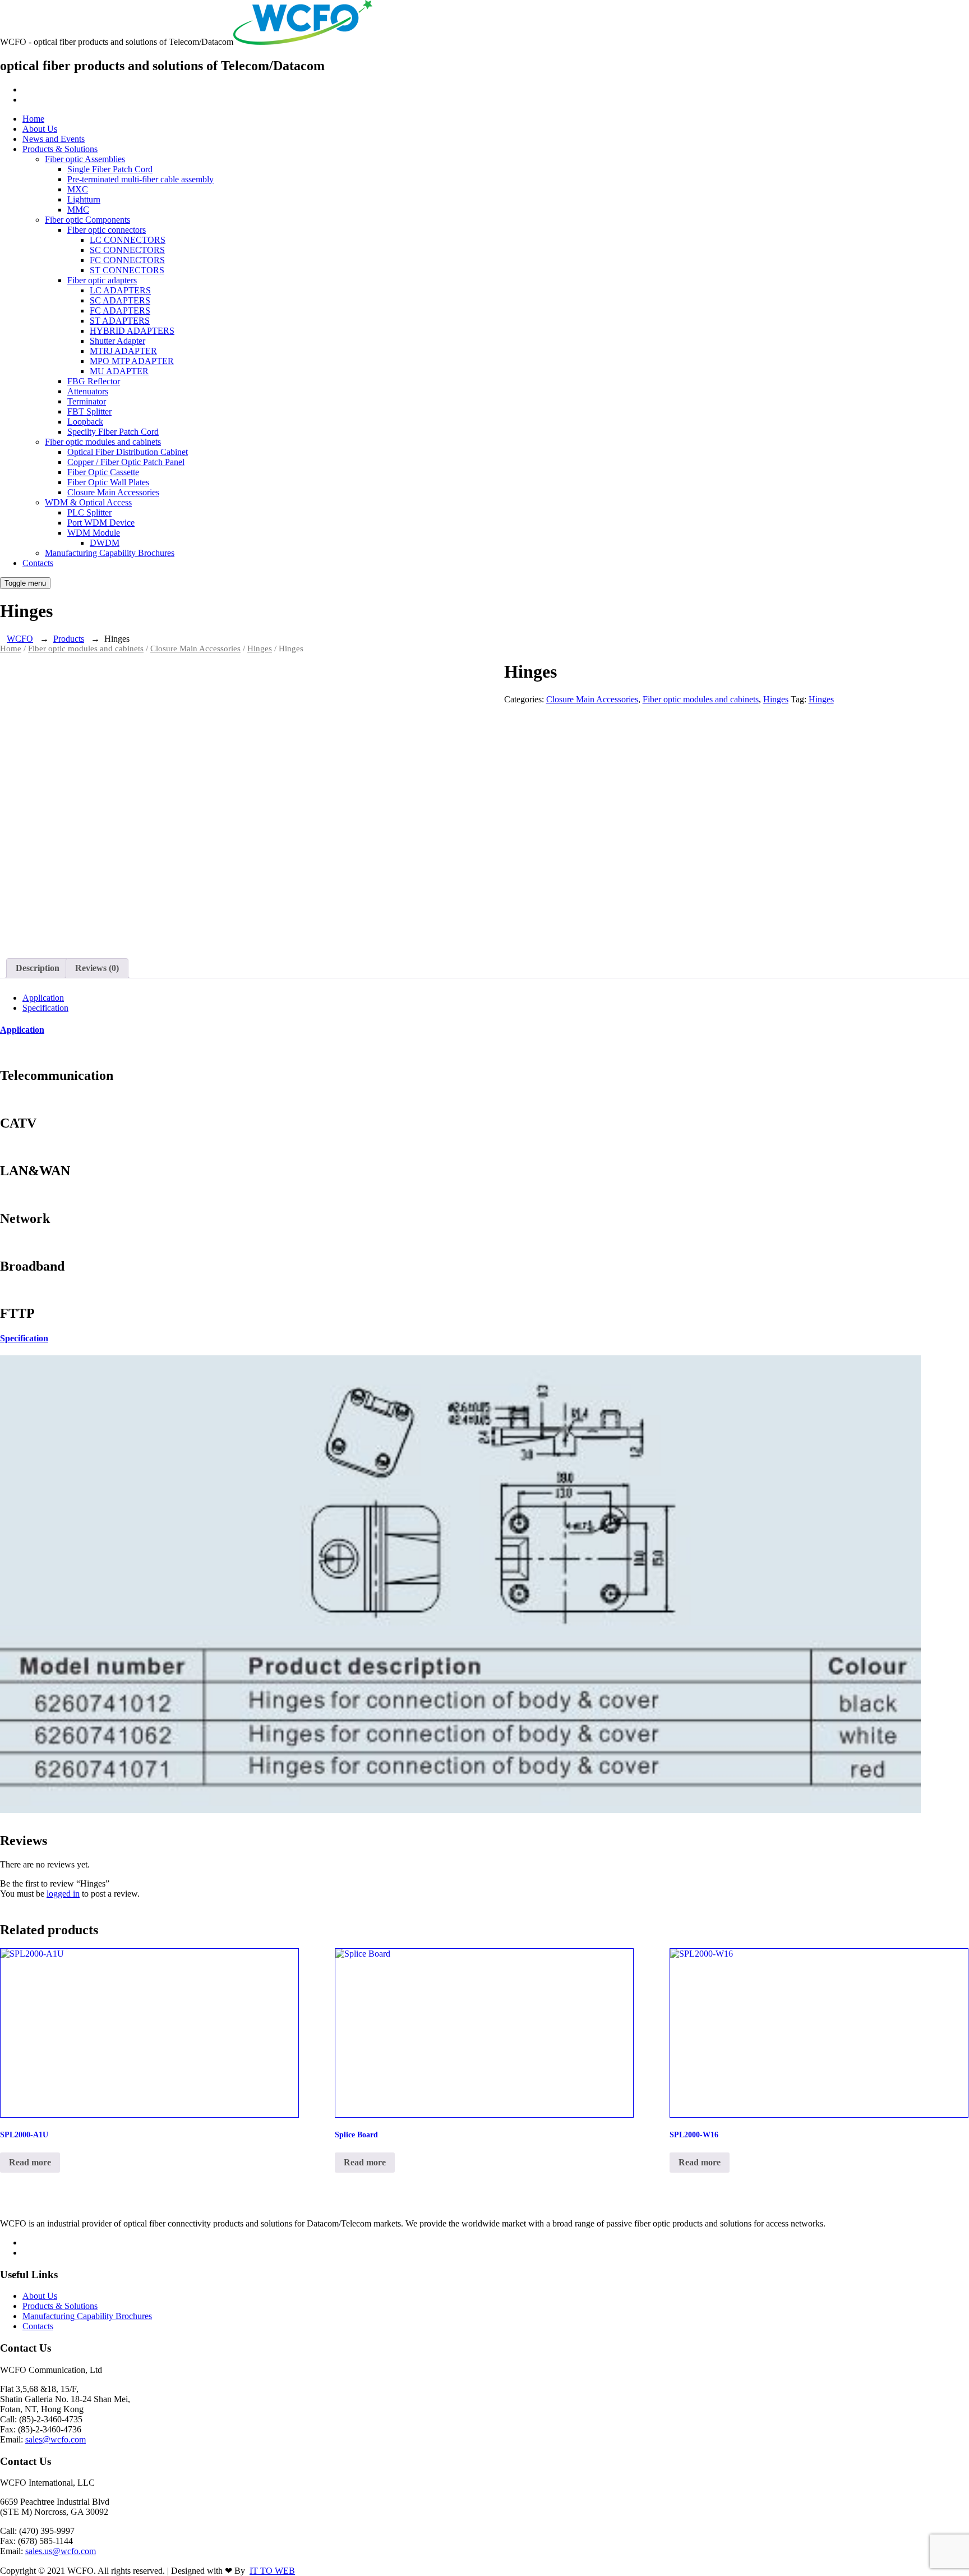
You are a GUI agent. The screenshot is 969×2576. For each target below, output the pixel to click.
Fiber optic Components (87, 220)
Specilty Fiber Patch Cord (113, 432)
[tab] (43, 998)
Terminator (87, 401)
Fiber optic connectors (107, 230)
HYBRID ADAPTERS (132, 331)
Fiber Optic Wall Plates (108, 482)
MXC (78, 189)
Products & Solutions (60, 149)
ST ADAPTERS (120, 321)
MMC (78, 210)
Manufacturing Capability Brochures (110, 553)
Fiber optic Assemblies (85, 159)
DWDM (105, 543)
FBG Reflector (94, 381)
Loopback (85, 422)
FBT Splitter (89, 411)
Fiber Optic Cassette (103, 472)
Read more (30, 2162)
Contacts (38, 563)
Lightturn (84, 199)
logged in (63, 1894)
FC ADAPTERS (120, 311)
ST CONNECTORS (127, 270)
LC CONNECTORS (128, 240)
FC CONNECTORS (127, 260)
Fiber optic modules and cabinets (103, 442)
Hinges (260, 648)
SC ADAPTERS (120, 300)
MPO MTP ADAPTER (132, 361)
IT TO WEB (272, 2571)
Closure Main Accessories (113, 492)
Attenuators (88, 391)
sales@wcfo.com (56, 2439)
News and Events (54, 139)
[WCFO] (303, 42)
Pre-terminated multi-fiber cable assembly (140, 179)
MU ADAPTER (119, 371)
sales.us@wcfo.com (61, 2551)
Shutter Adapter (117, 341)
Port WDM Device (101, 523)
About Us (40, 129)
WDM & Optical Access (88, 502)
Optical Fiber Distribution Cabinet (128, 452)
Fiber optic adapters (102, 280)
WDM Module (94, 533)
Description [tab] (38, 968)
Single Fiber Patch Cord (110, 169)
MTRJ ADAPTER (123, 351)
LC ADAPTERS (120, 290)
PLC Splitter (89, 512)
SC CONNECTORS (127, 250)
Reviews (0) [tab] (97, 968)
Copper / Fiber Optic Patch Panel (126, 462)
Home (33, 119)
